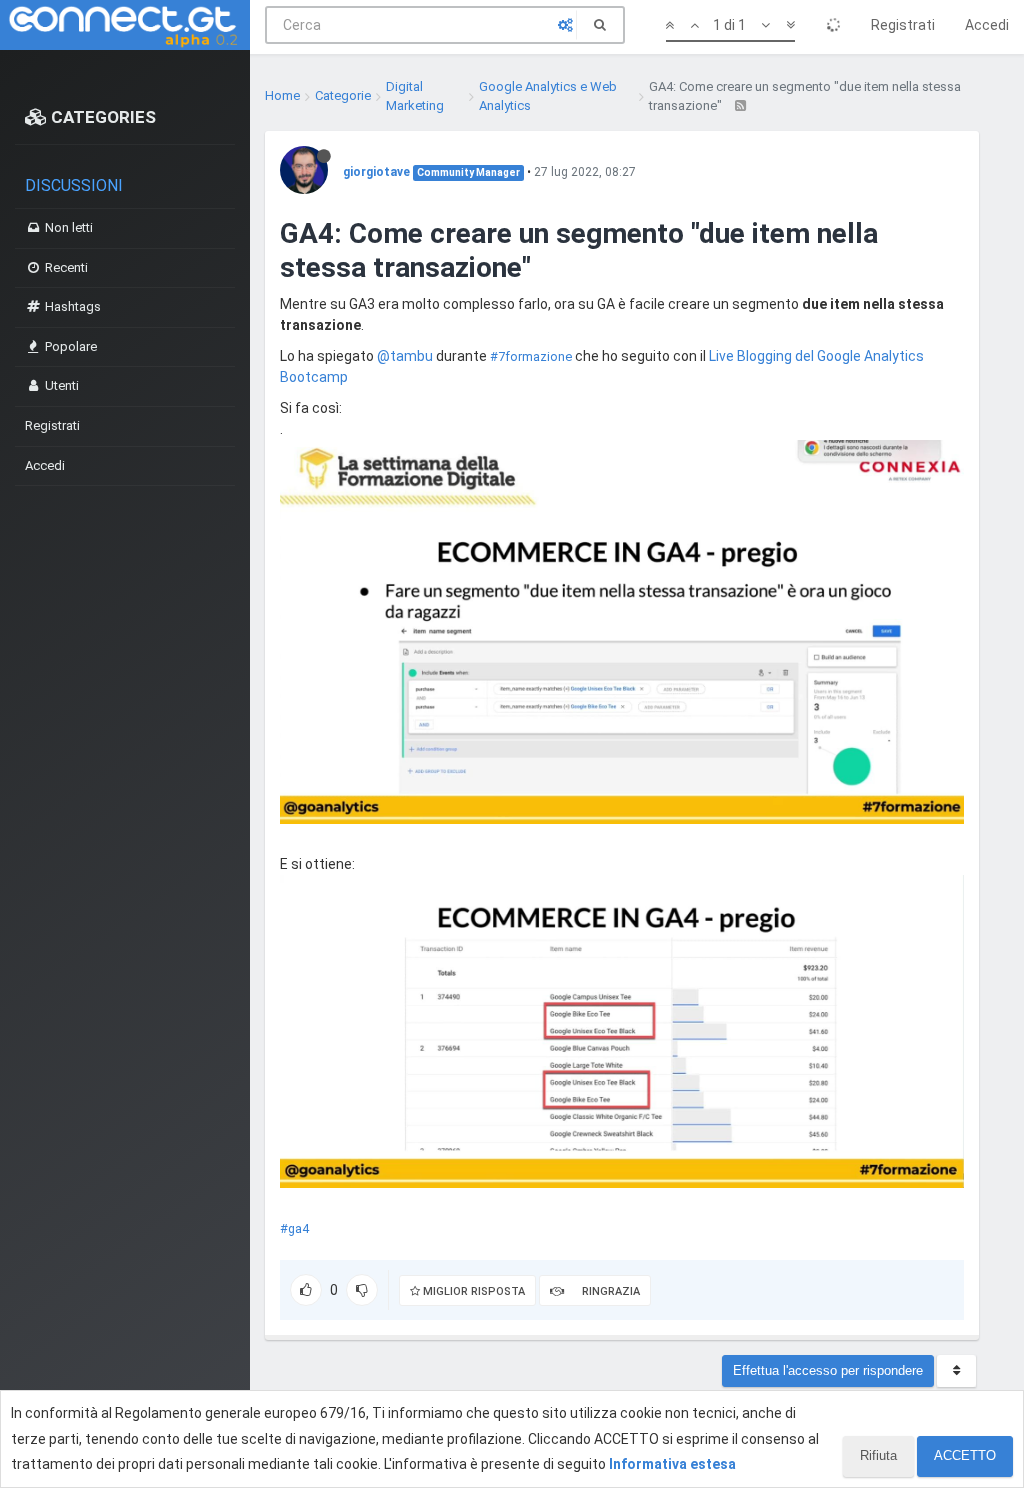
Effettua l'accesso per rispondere (828, 1370)
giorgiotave (376, 172)
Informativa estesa (672, 1464)
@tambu (405, 356)
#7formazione (531, 356)
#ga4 (294, 1228)
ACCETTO (965, 1455)
